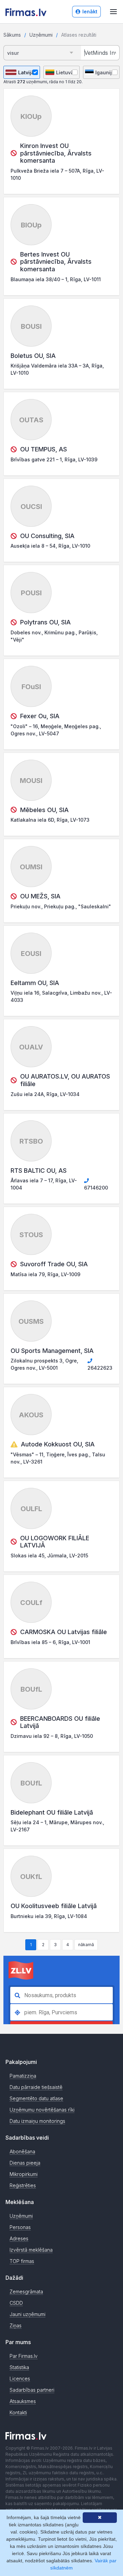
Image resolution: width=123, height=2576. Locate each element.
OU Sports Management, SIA (52, 1351)
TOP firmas (22, 2261)
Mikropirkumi (24, 2174)
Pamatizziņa (23, 2076)
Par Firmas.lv (24, 2356)
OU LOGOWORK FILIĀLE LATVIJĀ (55, 1542)
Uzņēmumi (41, 35)
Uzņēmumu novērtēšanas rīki (42, 2110)
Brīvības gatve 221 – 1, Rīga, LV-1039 (54, 459)
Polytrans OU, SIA (45, 622)
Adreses (19, 2238)
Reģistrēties (23, 2185)
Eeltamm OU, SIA (35, 983)
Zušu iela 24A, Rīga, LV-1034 (45, 1094)
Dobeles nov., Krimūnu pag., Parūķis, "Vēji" (54, 636)
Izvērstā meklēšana (31, 2250)
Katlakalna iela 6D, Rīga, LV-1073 (50, 820)
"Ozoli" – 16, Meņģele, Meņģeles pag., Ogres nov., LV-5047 (56, 730)
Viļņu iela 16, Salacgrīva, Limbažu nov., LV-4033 (61, 996)
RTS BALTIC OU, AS (39, 1171)
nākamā (86, 1945)
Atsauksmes (23, 2401)
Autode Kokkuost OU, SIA (58, 1444)
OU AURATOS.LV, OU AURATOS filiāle (65, 1080)
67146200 (96, 1188)
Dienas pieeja (25, 2163)
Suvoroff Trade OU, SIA (54, 1264)
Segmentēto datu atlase (36, 2098)
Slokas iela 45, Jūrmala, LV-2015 (49, 1555)
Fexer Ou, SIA (40, 716)
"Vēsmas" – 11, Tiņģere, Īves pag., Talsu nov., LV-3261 (58, 1458)
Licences (20, 2379)
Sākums (12, 35)
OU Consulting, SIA (47, 536)
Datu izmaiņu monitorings (37, 2121)
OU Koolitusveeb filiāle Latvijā (54, 1906)
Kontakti (18, 2412)
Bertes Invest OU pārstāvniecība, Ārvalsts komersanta (56, 262)
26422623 (100, 1368)
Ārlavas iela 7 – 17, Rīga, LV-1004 (44, 1184)
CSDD (16, 2303)
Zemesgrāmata (26, 2292)
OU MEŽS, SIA (40, 896)
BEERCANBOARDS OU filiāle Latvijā (60, 1722)
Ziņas (16, 2325)
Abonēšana (22, 2151)
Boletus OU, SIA (33, 356)
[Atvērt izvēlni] (113, 12)
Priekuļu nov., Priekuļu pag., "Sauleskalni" (61, 906)
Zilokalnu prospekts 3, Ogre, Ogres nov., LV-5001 (44, 1364)
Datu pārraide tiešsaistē (36, 2087)
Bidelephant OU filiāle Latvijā (52, 1812)
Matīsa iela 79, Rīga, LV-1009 (45, 1274)
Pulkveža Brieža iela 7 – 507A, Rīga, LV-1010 (57, 174)
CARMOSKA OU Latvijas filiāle (64, 1632)
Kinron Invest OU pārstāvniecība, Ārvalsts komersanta (56, 153)
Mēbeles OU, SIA (44, 810)
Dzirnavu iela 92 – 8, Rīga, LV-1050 (52, 1736)
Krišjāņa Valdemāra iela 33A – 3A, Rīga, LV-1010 (57, 369)
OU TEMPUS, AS (44, 449)
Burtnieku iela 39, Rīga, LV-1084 (49, 1916)
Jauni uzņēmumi (28, 2314)
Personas (20, 2227)
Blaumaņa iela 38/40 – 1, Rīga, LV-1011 (56, 279)
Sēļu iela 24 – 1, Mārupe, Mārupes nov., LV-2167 (57, 1826)
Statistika (19, 2367)
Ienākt (90, 11)
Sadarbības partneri (32, 2390)
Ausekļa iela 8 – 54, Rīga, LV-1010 (50, 546)
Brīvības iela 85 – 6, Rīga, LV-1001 (50, 1642)
